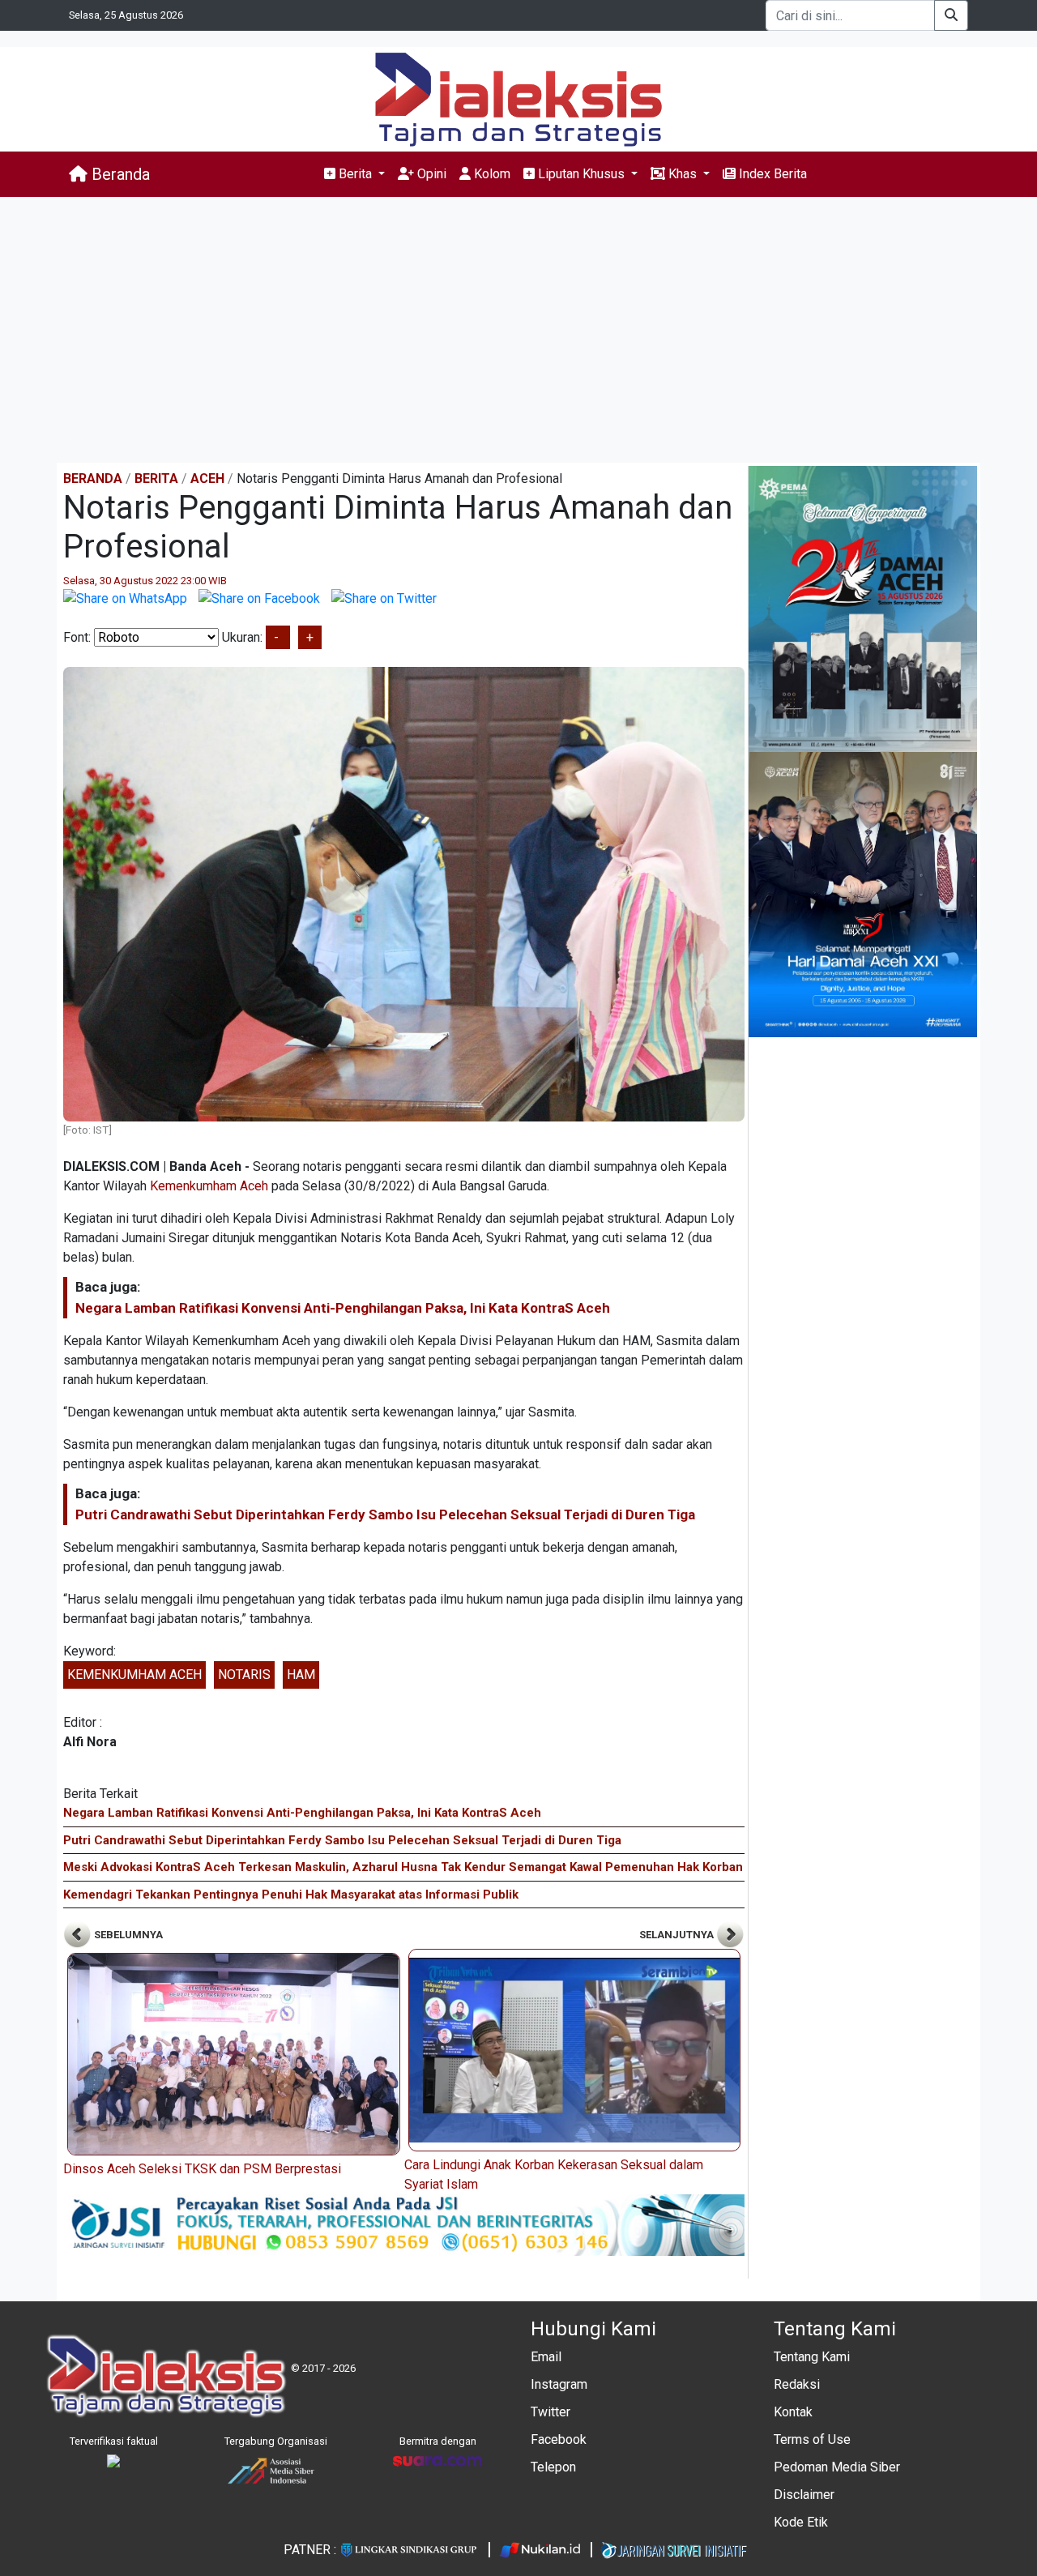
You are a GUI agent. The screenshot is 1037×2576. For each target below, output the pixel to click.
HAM (301, 1675)
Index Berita (771, 174)
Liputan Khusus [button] (581, 174)
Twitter (551, 2412)
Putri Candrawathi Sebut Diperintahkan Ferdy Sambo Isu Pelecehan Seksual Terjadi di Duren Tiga (385, 1514)
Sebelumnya (127, 1935)
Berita (156, 478)
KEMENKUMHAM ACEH (134, 1675)
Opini (430, 174)
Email (546, 2357)
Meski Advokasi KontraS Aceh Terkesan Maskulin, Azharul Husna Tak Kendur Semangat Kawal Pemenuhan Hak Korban (403, 1867)
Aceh (207, 478)
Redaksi (797, 2384)
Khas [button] (683, 174)
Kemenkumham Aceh (209, 1186)
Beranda (119, 174)
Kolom (491, 174)
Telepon (553, 2467)
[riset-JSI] (404, 2224)
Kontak (793, 2412)
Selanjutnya (678, 1935)
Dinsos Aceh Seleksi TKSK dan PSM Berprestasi (202, 2169)
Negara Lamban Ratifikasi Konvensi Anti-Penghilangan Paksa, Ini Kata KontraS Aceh (343, 1308)
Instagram (559, 2384)
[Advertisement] (518, 330)
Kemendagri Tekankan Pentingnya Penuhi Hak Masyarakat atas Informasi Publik (291, 1895)
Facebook (559, 2439)
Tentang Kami (812, 2357)
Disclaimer (804, 2495)
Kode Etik (801, 2522)
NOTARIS (244, 1675)
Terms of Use (812, 2439)
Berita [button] (355, 174)
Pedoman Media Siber (837, 2467)
